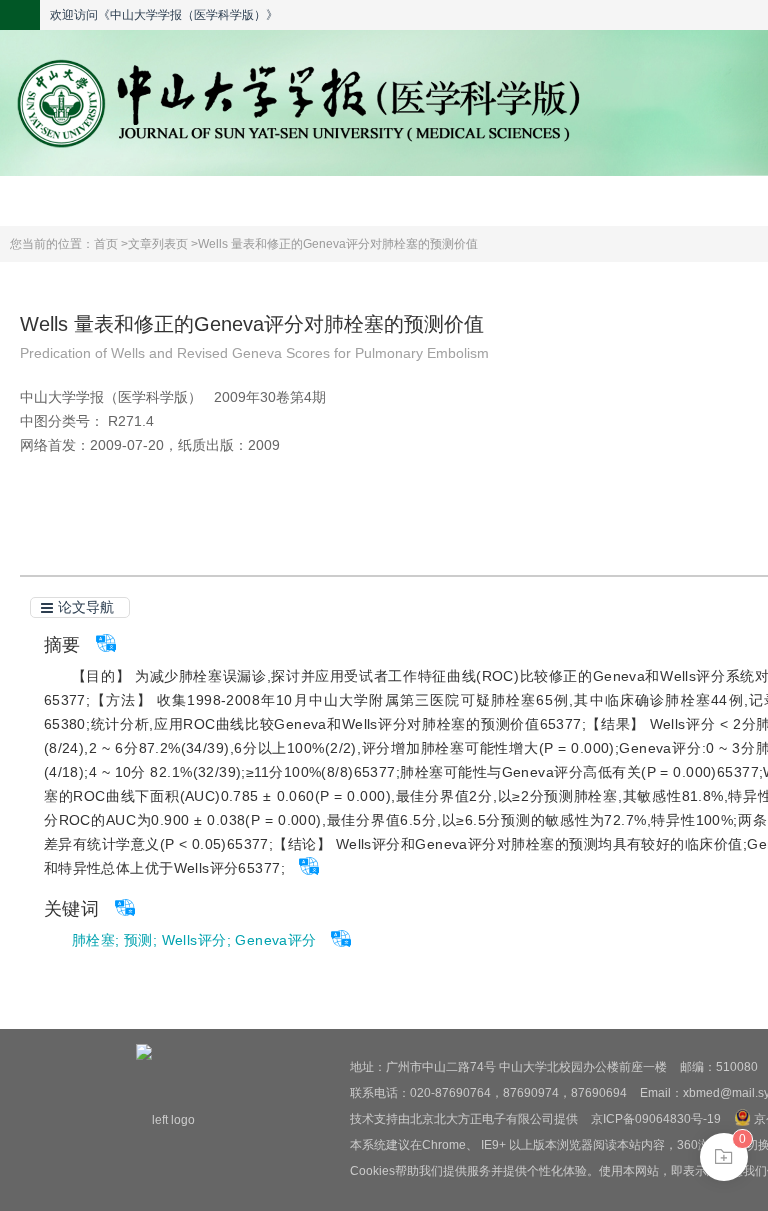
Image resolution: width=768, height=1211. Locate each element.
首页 (86, 200)
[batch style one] (724, 1157)
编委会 (429, 200)
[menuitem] (85, 201)
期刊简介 (257, 200)
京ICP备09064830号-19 (656, 1119)
